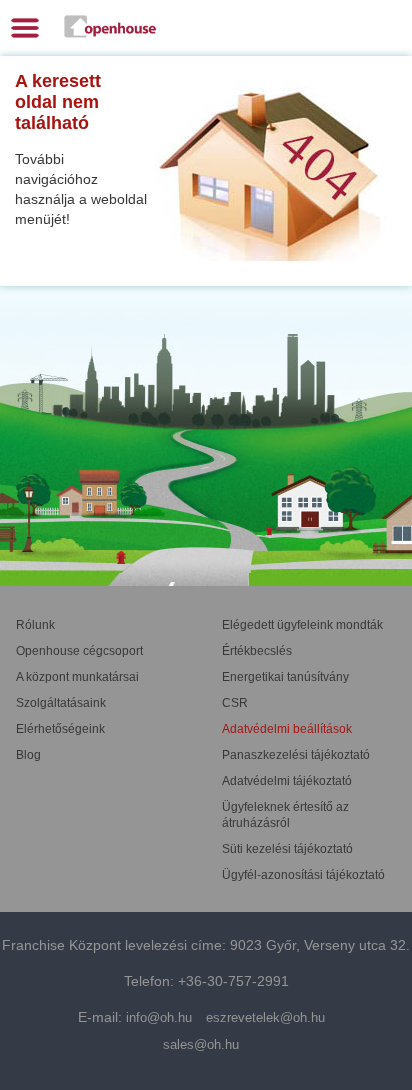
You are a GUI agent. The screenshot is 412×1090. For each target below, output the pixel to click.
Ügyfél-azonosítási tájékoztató (303, 875)
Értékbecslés (257, 651)
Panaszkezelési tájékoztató (296, 755)
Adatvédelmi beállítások (287, 729)
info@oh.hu (159, 1017)
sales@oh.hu (201, 1044)
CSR (235, 703)
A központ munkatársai (77, 677)
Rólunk (35, 625)
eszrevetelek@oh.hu (265, 1017)
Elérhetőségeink (60, 729)
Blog (28, 755)
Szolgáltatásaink (61, 703)
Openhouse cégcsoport (79, 651)
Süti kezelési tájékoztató (287, 849)
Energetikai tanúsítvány (285, 677)
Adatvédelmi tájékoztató (287, 781)
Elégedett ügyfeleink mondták (302, 625)
